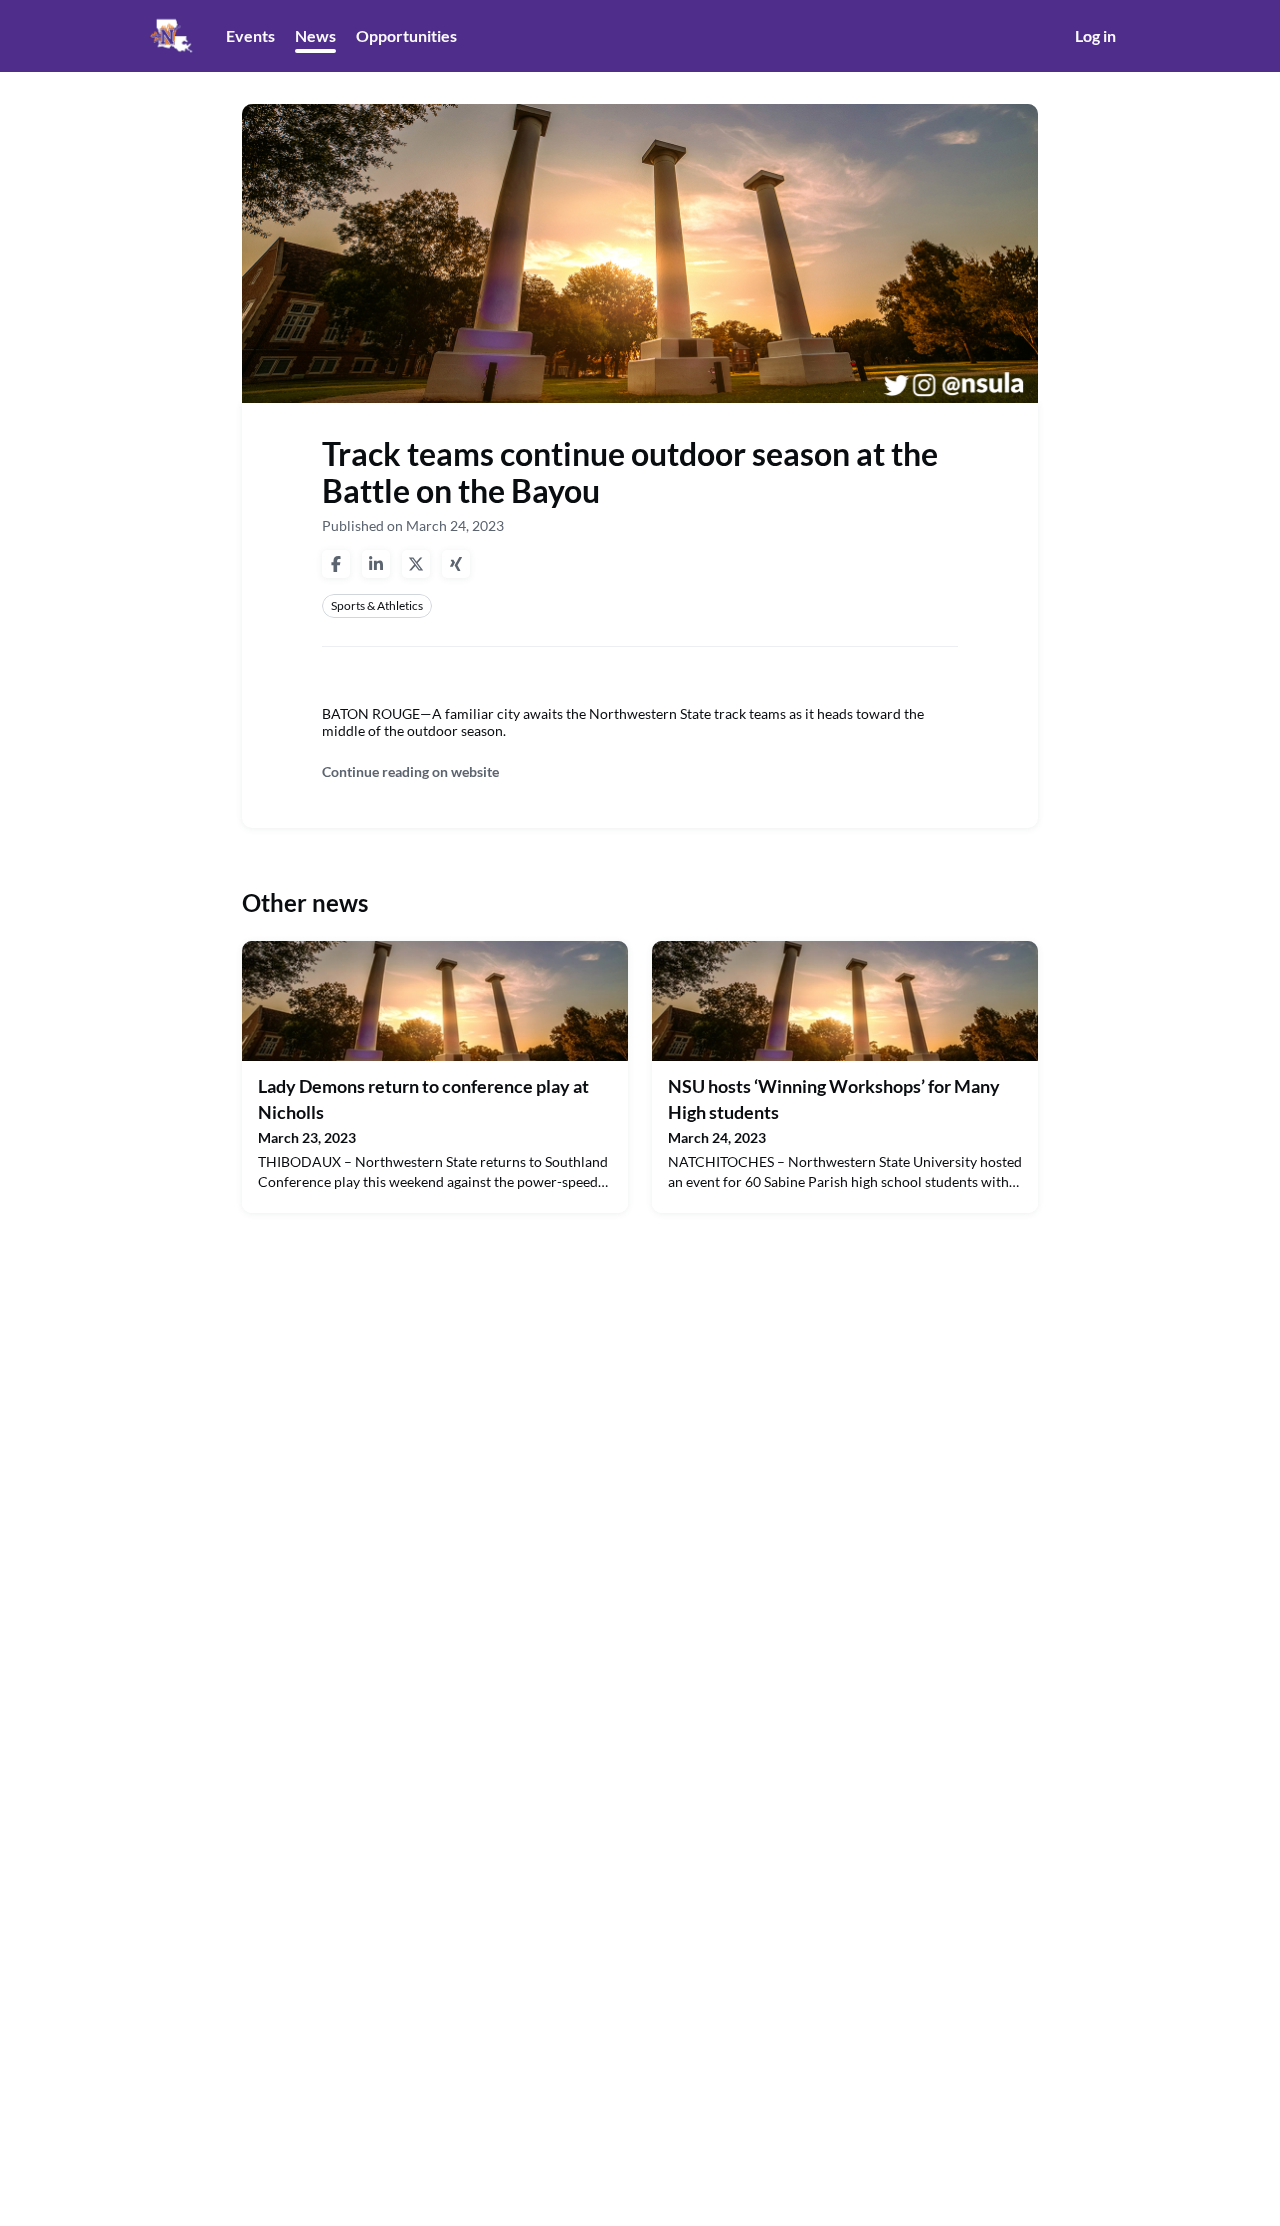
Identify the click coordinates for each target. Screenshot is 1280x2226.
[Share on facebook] (336, 564)
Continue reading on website (410, 771)
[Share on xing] (456, 564)
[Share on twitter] (416, 564)
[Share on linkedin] (376, 564)
